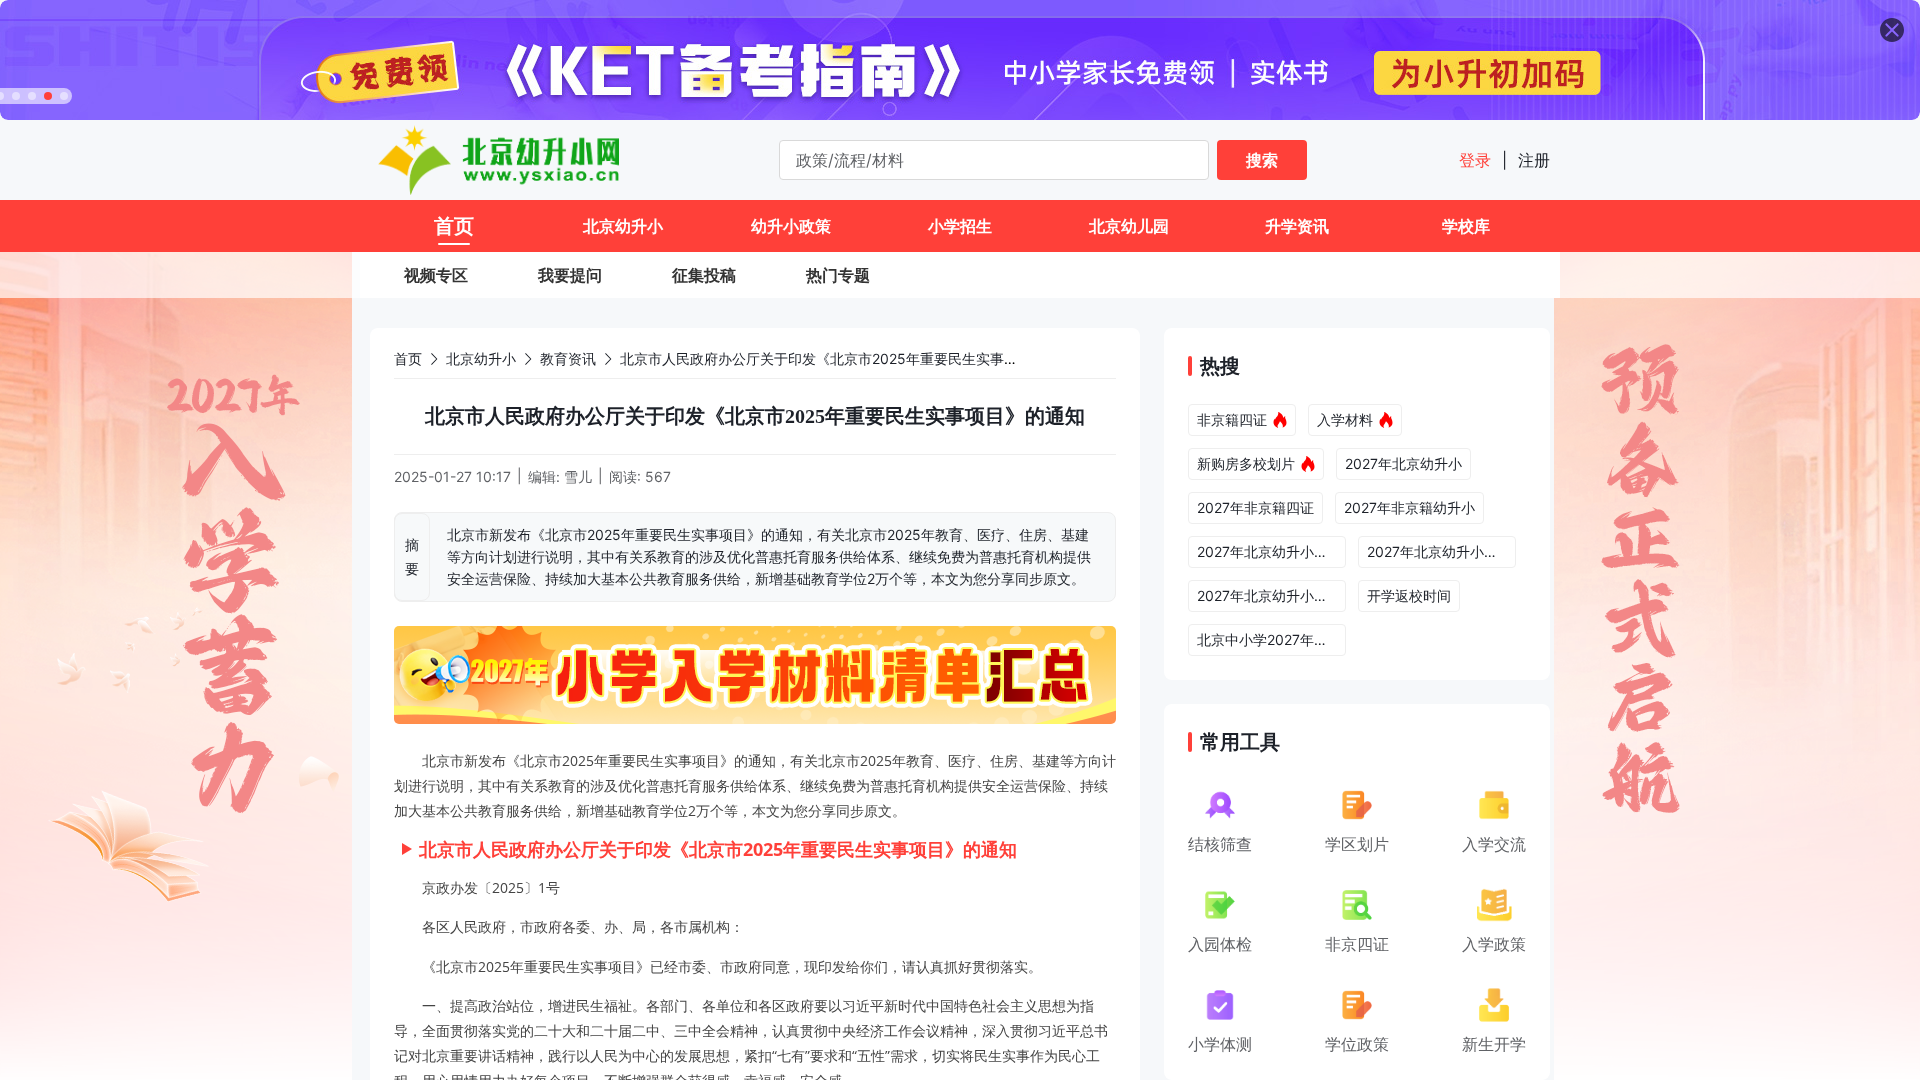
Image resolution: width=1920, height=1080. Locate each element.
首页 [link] (408, 358)
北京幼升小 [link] (481, 358)
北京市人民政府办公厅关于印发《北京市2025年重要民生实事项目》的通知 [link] (854, 358)
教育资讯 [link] (568, 358)
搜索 (1262, 160)
